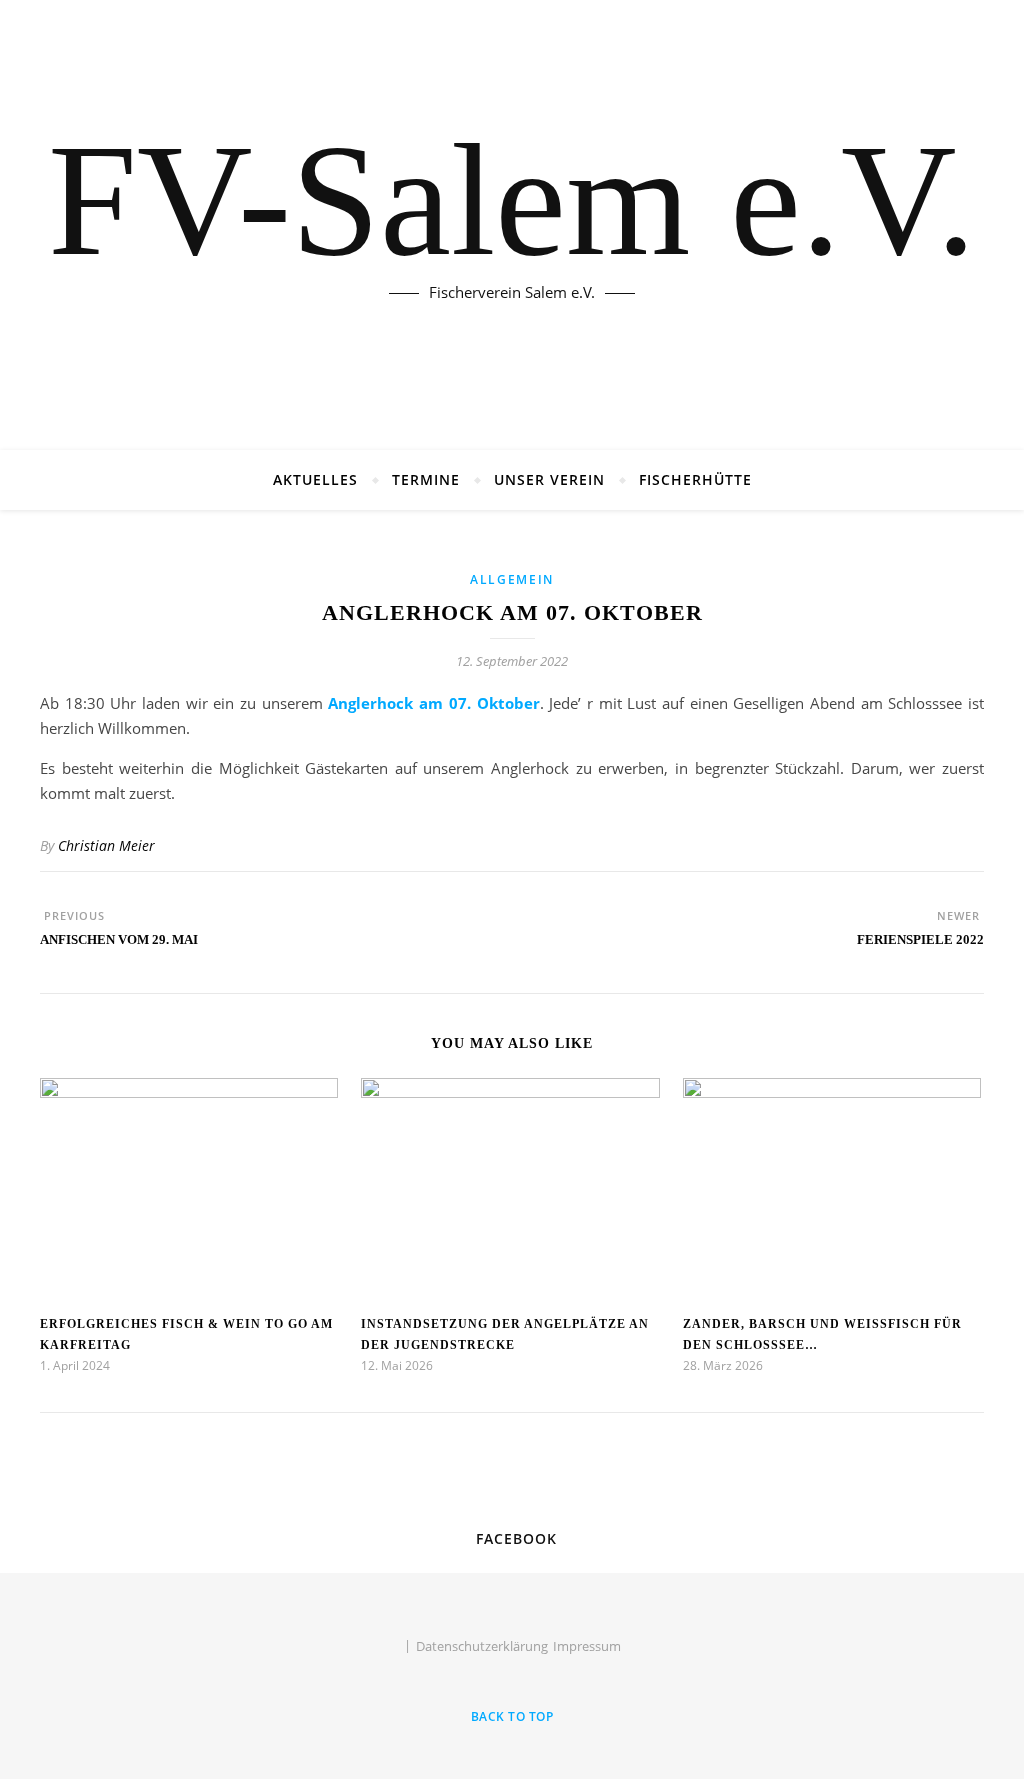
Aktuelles (315, 479)
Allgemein (512, 579)
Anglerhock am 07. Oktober (433, 703)
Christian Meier (106, 845)
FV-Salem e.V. (512, 200)
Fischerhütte (695, 479)
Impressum (587, 1646)
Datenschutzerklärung (482, 1646)
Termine (426, 479)
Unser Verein (549, 479)
